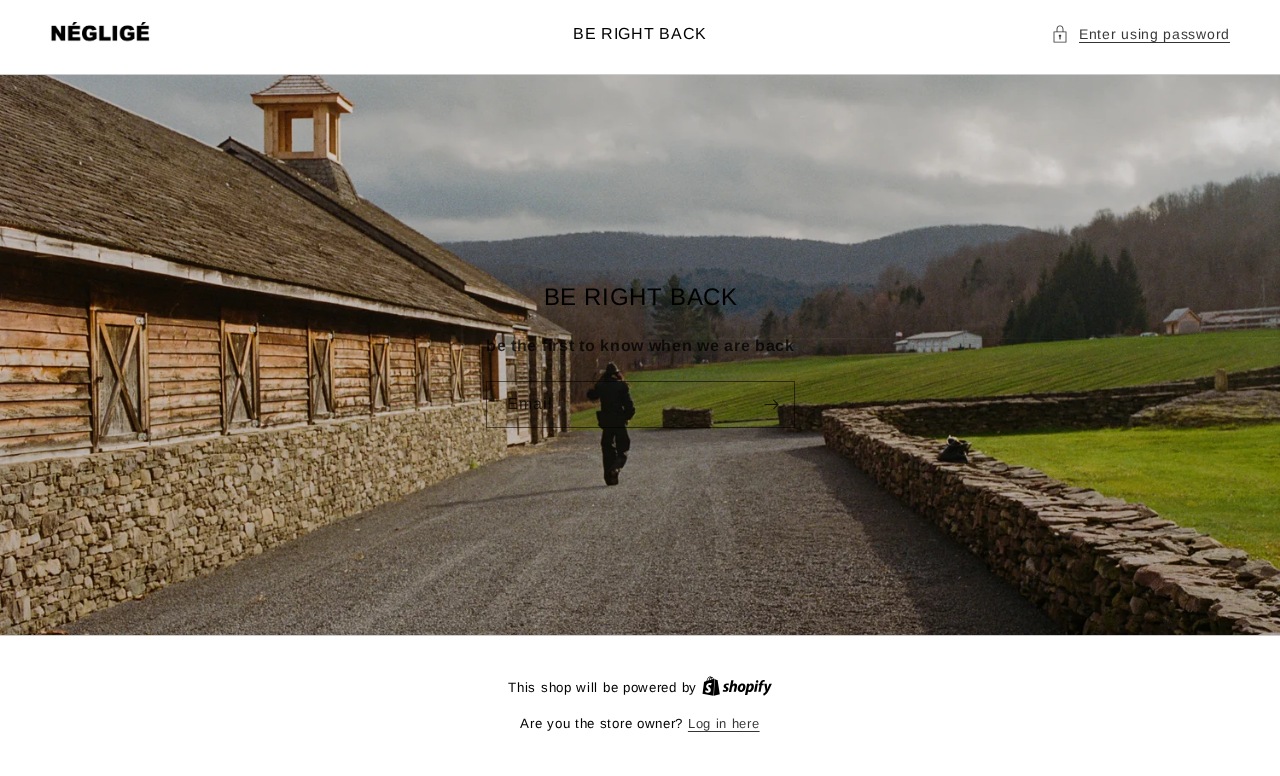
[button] (1140, 34)
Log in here (724, 723)
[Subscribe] (771, 404)
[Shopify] (737, 687)
